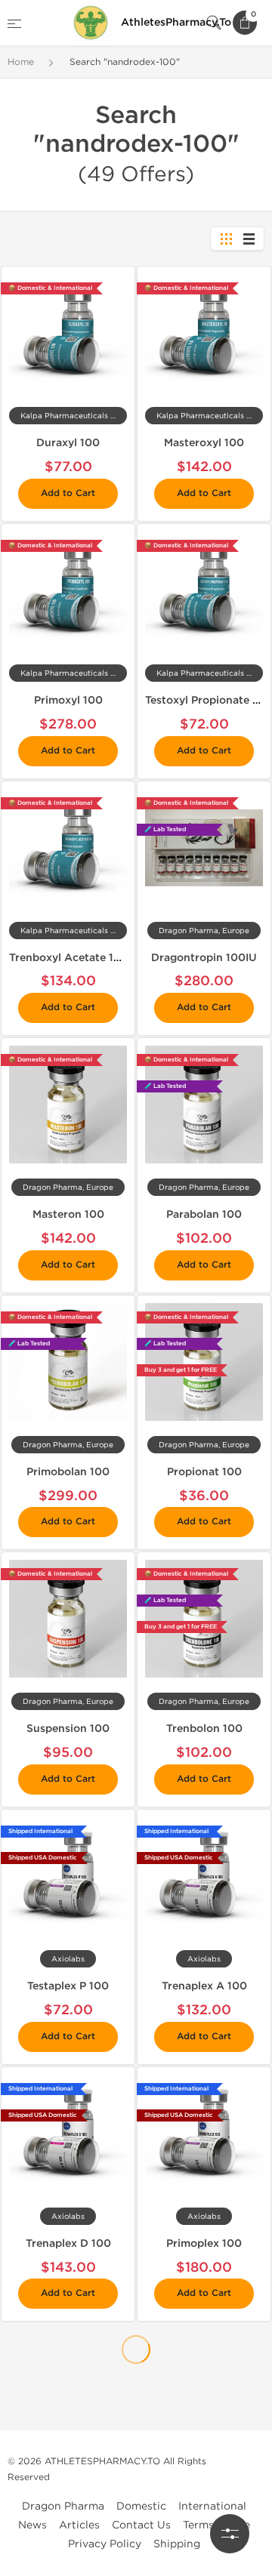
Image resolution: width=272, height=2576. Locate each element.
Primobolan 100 (68, 1472)
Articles (79, 2525)
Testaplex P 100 (68, 1986)
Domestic (141, 2506)
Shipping (177, 2544)
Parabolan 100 (204, 1214)
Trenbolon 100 (204, 1729)
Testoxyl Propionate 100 (209, 700)
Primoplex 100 (204, 2243)
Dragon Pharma (63, 2506)
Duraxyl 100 (68, 443)
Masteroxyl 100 (204, 443)
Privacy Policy (105, 2544)
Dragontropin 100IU (204, 958)
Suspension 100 (68, 1729)
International (212, 2506)
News (32, 2525)
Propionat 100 (204, 1472)
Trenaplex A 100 (204, 1986)
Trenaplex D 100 (68, 2243)
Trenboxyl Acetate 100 (69, 958)
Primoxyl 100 (68, 700)
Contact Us (141, 2525)
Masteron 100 (68, 1214)
